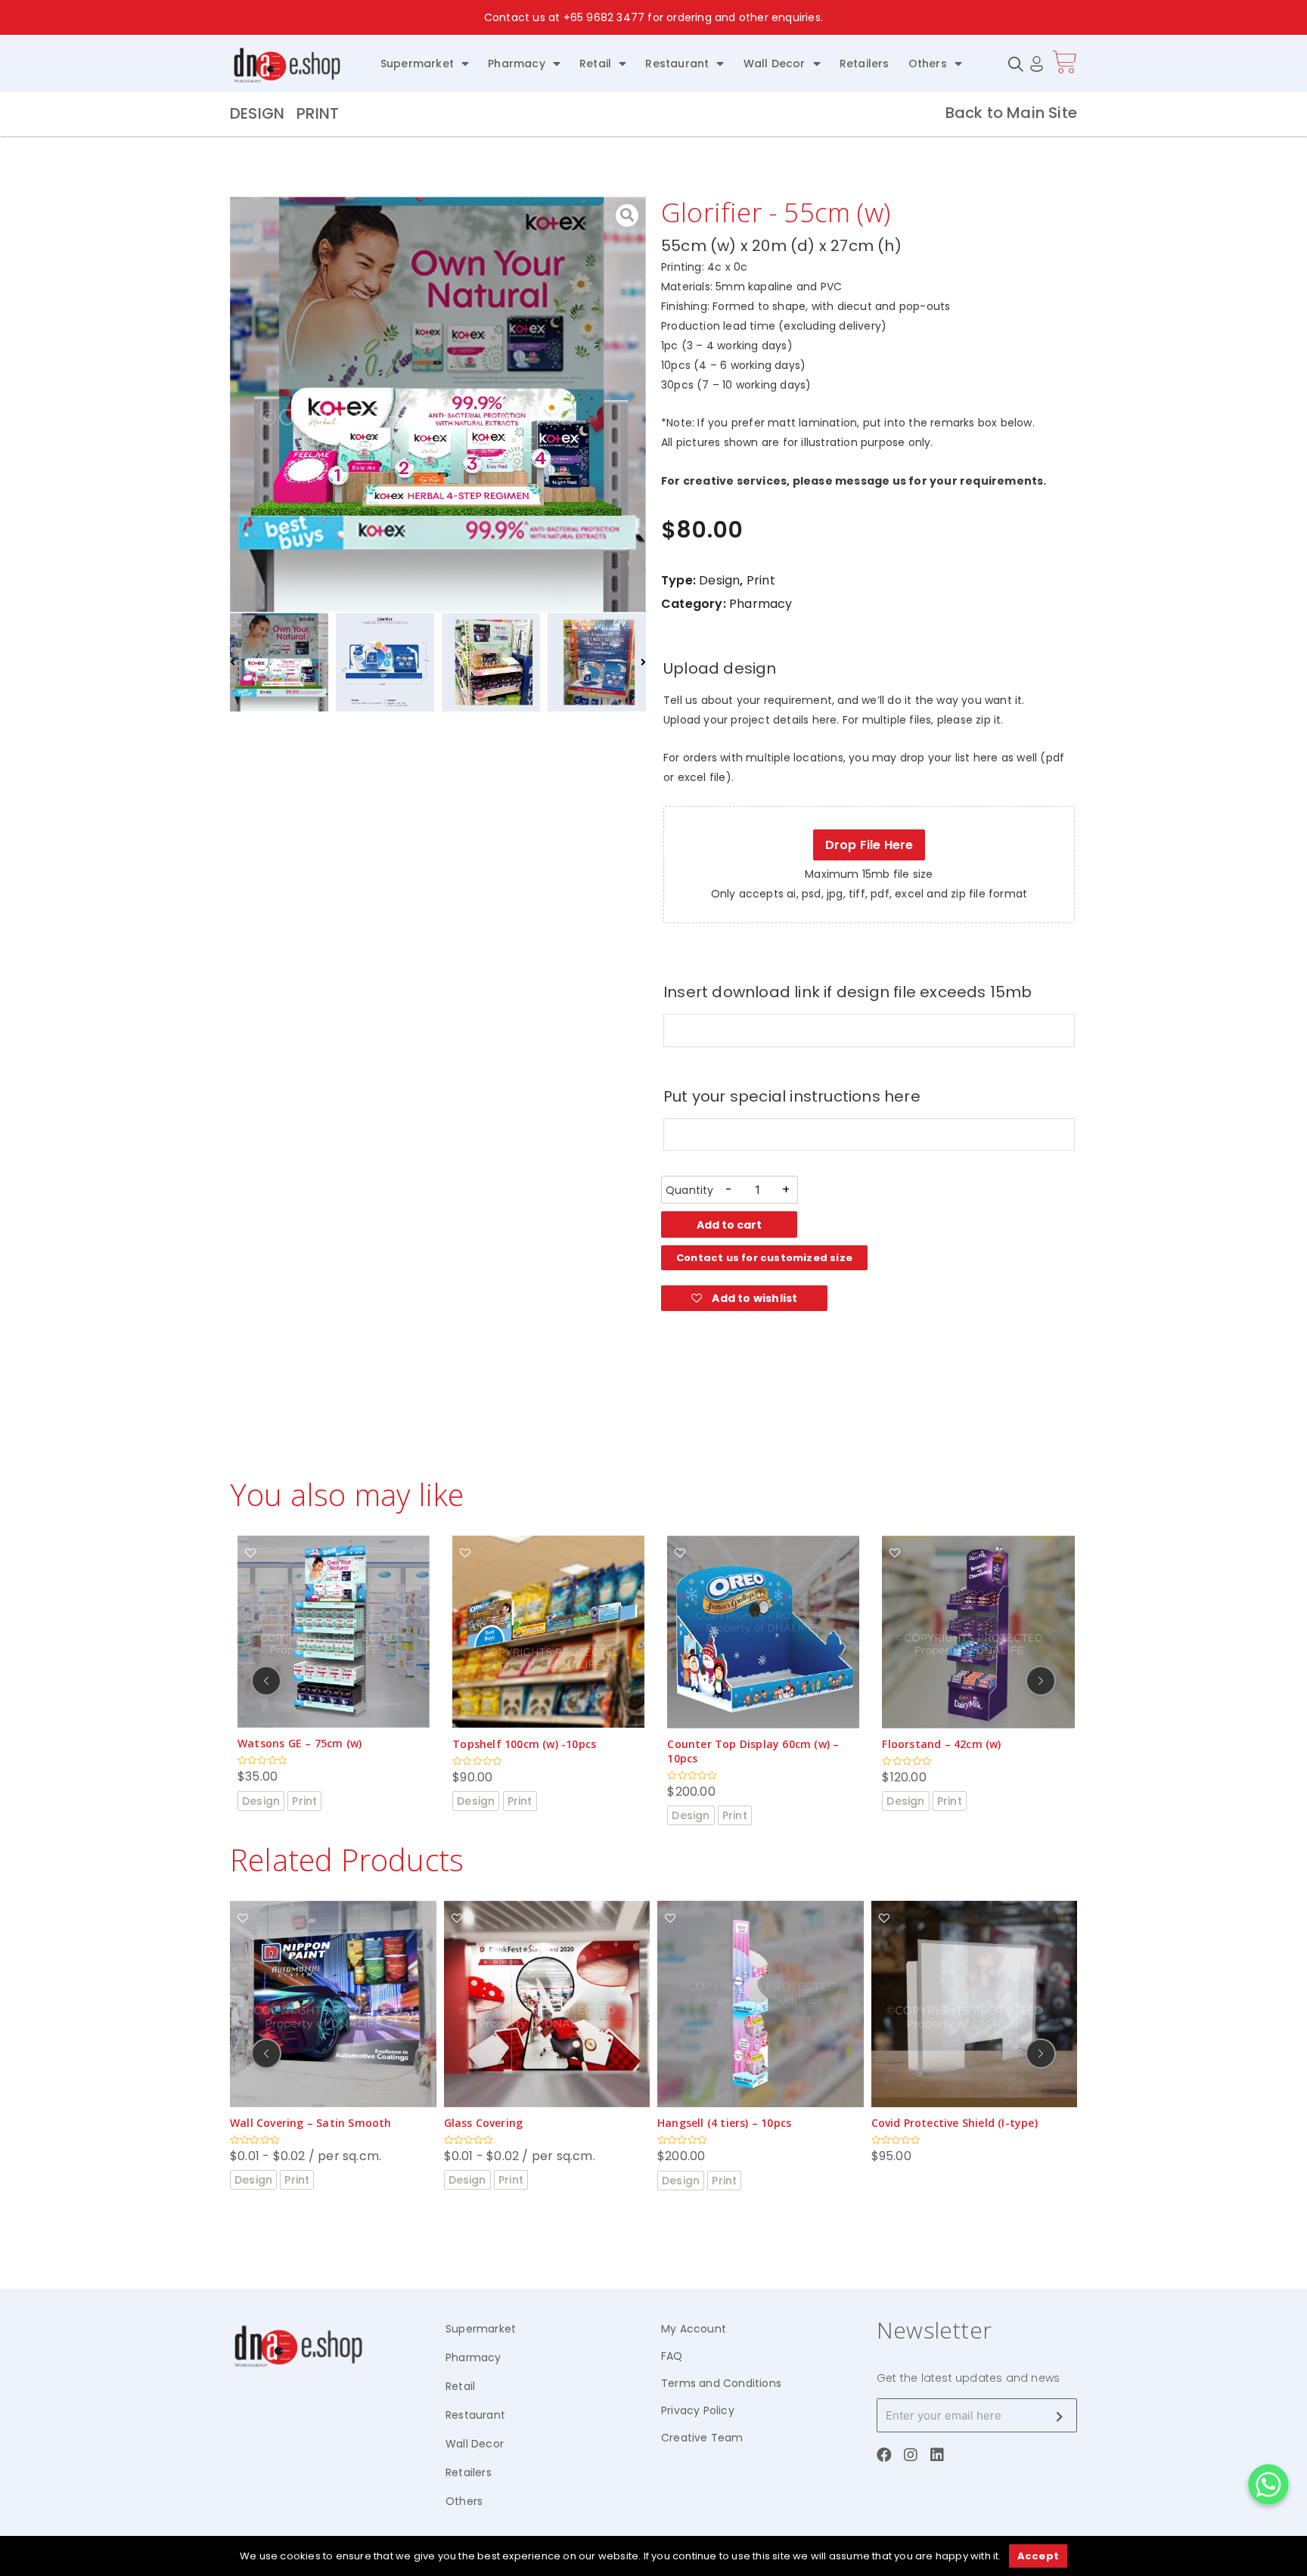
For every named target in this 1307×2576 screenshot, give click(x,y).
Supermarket (417, 64)
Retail (595, 64)
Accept (1038, 2556)
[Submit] (1059, 2416)
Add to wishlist (753, 1298)
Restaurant (677, 64)
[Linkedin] (937, 2455)
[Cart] (1065, 62)
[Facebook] (884, 2455)
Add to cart (729, 1225)
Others (928, 64)
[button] (764, 1258)
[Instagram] (911, 2455)
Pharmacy (517, 64)
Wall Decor (775, 64)
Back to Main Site (1011, 113)
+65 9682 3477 (604, 17)
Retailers (865, 64)
